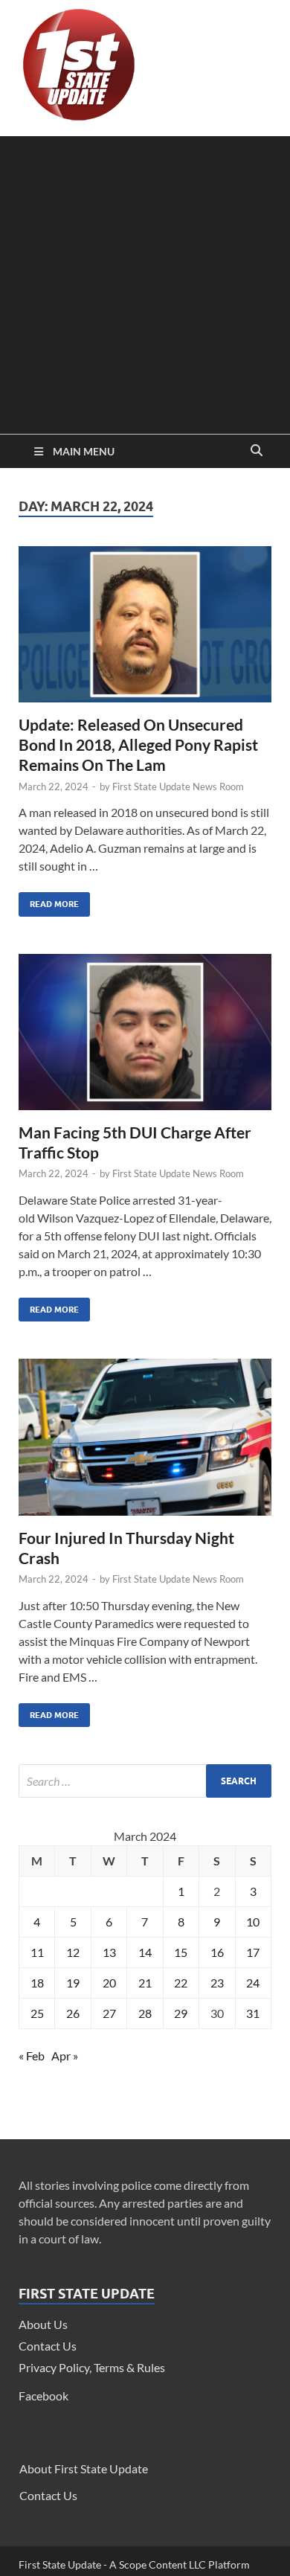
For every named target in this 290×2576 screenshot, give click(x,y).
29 (181, 2013)
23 (217, 1983)
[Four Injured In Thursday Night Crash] (145, 1443)
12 (73, 1952)
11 (37, 1952)
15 (181, 1952)
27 (109, 2013)
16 (217, 1952)
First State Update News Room (178, 786)
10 (253, 1922)
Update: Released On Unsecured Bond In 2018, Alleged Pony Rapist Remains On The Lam (138, 745)
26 (73, 2013)
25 (37, 2013)
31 (253, 2013)
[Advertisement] (145, 281)
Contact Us (48, 2346)
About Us (43, 2324)
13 (109, 1952)
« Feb (32, 2056)
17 (253, 1952)
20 (109, 1983)
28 (145, 2013)
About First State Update (84, 2468)
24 (253, 1983)
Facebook (43, 2396)
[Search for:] (145, 1781)
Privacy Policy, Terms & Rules (92, 2367)
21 (145, 1983)
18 (37, 1983)
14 (145, 1952)
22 (181, 1983)
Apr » (65, 2056)
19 (73, 1983)
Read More (49, 901)
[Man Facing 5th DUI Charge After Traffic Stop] (145, 1038)
